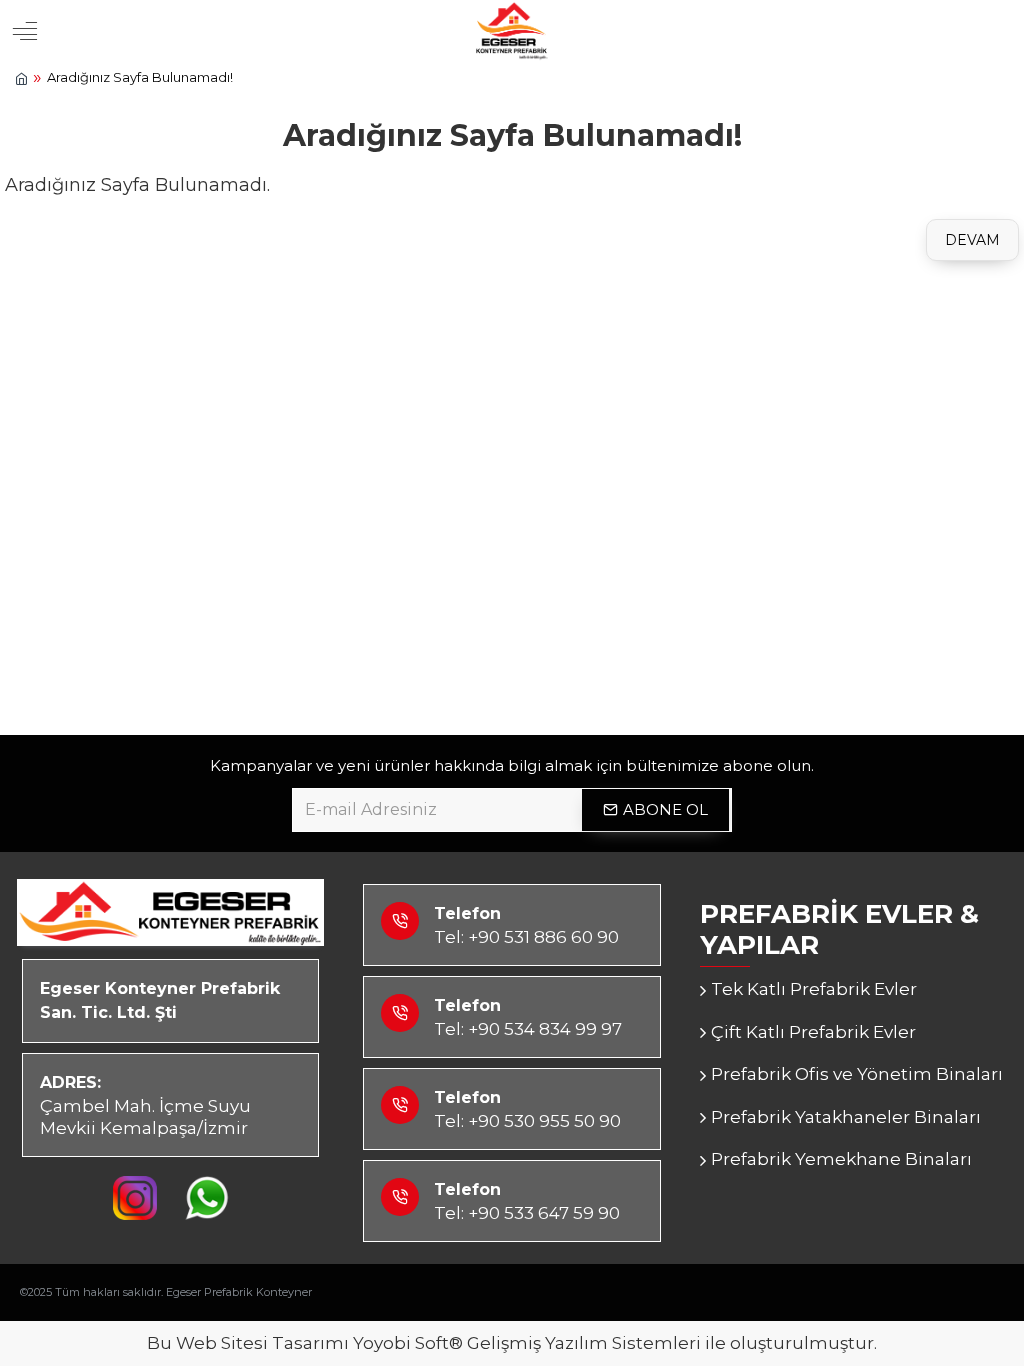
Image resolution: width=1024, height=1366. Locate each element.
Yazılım (576, 1343)
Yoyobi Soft (401, 1343)
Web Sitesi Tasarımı (262, 1343)
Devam (972, 240)
